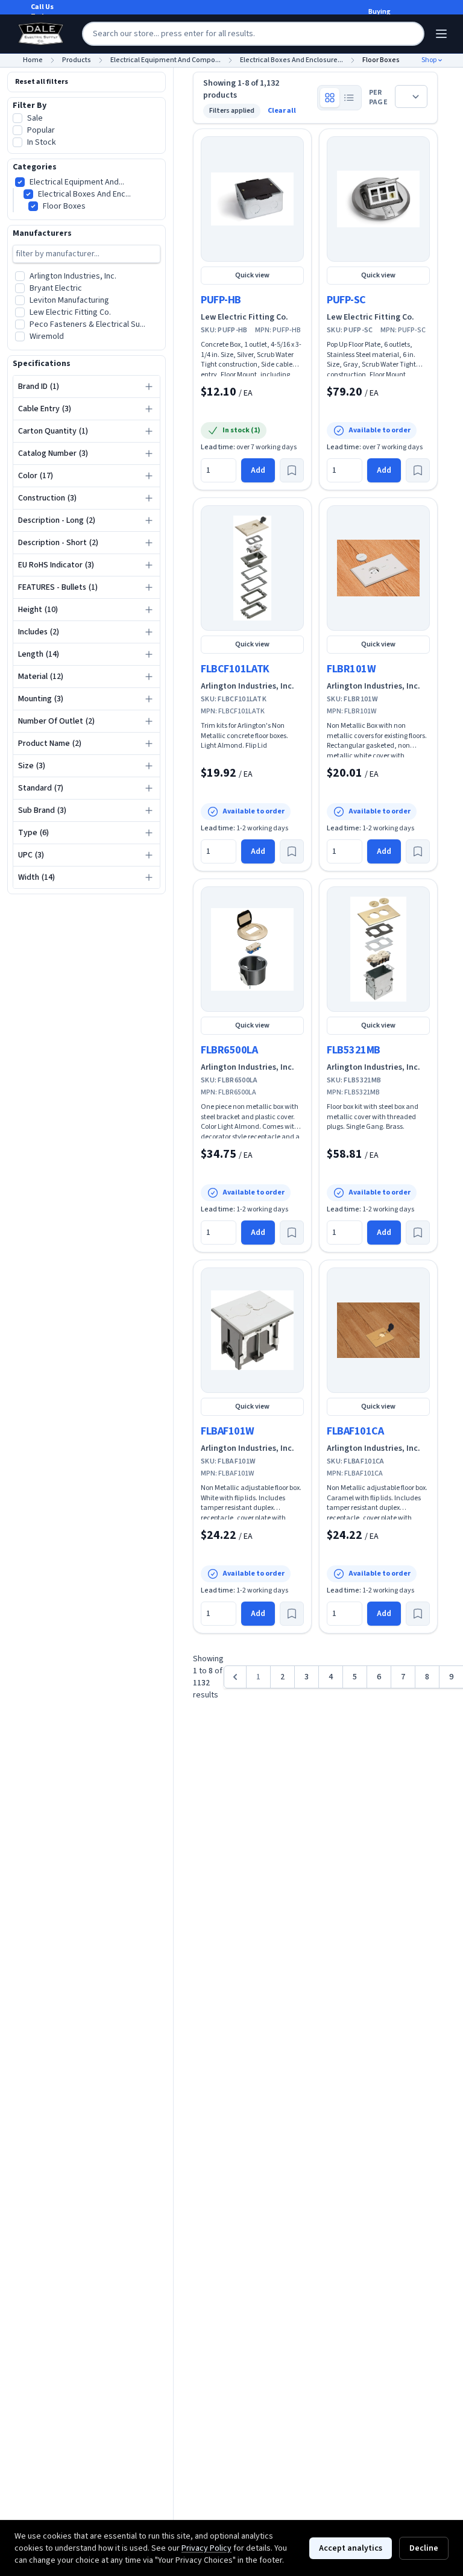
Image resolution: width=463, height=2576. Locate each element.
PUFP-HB (221, 300)
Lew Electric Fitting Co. (244, 317)
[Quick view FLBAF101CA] (378, 1330)
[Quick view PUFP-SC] (378, 199)
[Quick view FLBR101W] (378, 568)
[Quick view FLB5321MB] (378, 949)
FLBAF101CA (355, 1431)
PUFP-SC (346, 300)
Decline (424, 2548)
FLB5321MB (354, 1050)
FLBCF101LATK (235, 669)
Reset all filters (42, 82)
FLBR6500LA (229, 1050)
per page (378, 98)
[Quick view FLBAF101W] (252, 1330)
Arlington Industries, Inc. (247, 686)
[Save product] (292, 470)
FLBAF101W (228, 1431)
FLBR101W (351, 669)
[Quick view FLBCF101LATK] (252, 568)
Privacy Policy (206, 2548)
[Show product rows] (349, 98)
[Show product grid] (330, 98)
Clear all (282, 111)
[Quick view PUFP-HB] (252, 199)
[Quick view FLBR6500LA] (252, 949)
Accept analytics (351, 2548)
